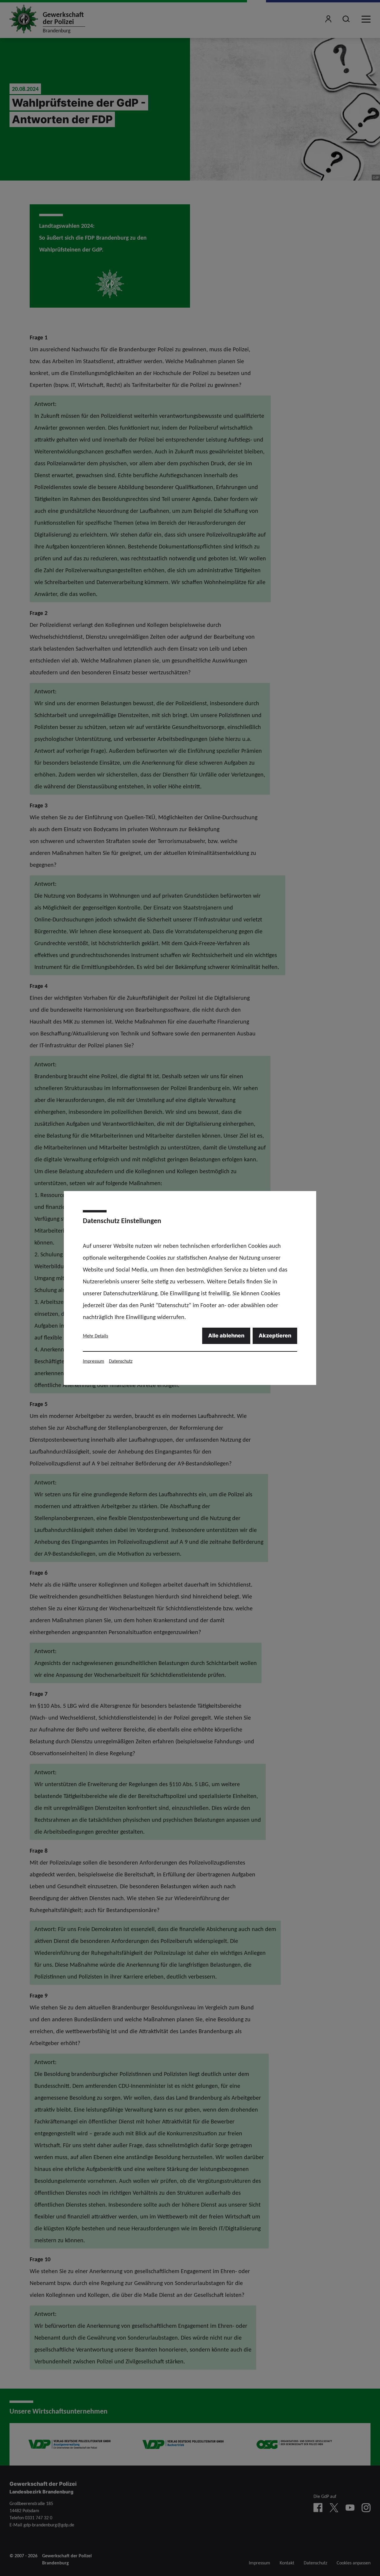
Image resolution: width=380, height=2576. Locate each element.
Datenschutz (121, 1361)
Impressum (94, 1361)
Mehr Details (95, 1336)
